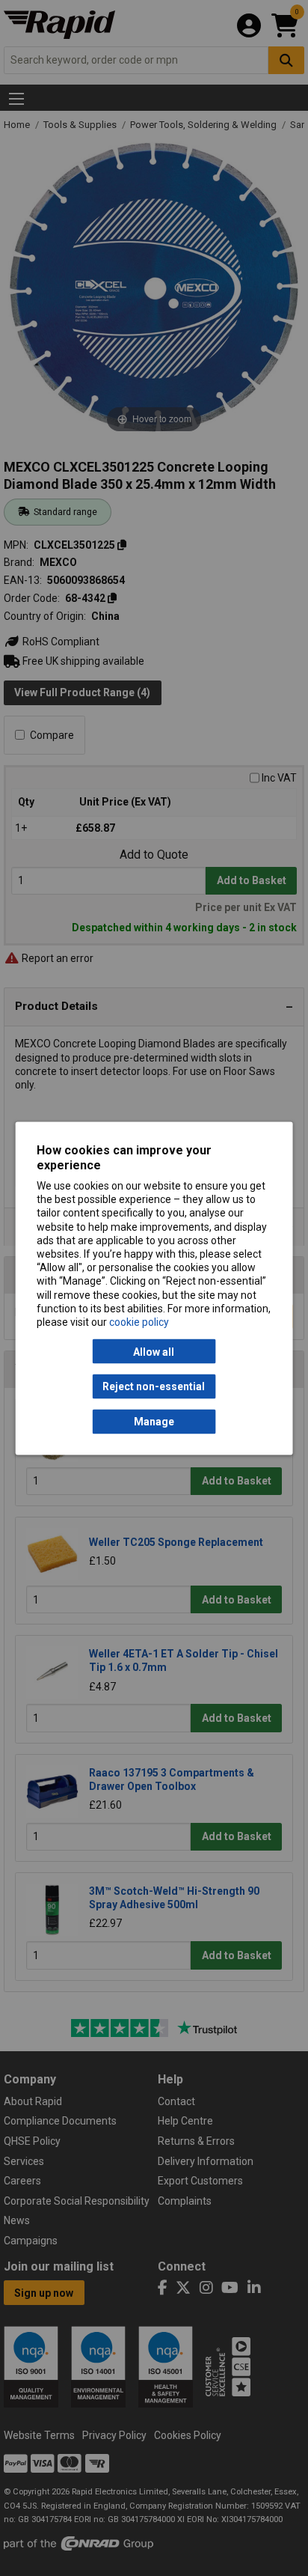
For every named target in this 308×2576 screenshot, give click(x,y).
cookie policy (139, 1321)
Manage (154, 1422)
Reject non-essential (154, 1386)
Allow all (154, 1351)
